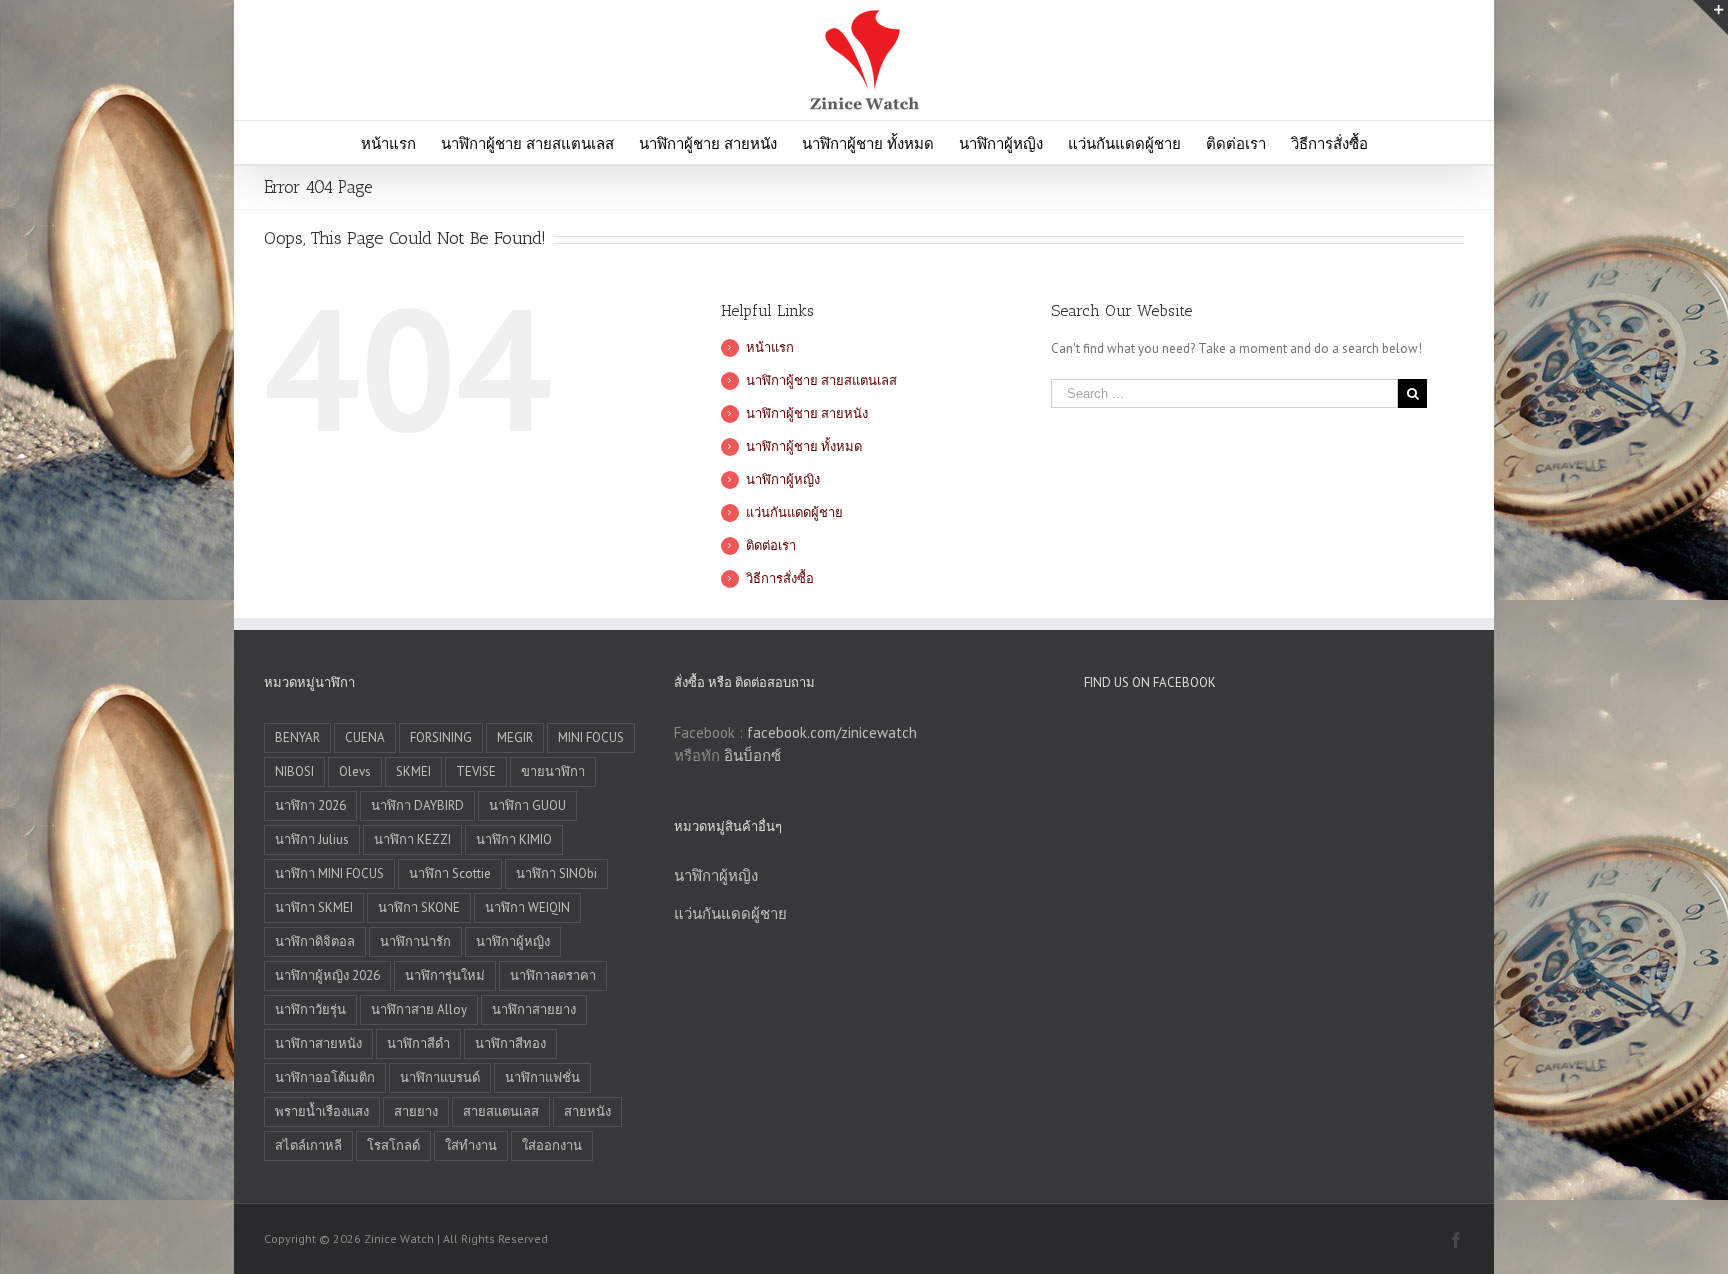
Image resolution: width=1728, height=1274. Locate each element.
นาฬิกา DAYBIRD (417, 805)
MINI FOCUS (591, 737)
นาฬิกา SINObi (556, 873)
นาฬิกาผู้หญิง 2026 (327, 975)
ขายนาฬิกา (553, 771)
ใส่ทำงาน (471, 1145)
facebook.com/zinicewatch (832, 732)
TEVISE (476, 771)
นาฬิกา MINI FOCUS (329, 873)
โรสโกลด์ (393, 1145)
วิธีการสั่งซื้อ (780, 578)
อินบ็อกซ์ (752, 755)
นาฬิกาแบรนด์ (440, 1077)
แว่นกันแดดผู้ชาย (794, 512)
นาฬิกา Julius (312, 839)
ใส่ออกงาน (552, 1145)
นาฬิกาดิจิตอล (315, 941)
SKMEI (413, 771)
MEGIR (515, 737)
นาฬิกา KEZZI (412, 839)
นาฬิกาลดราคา (553, 975)
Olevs (355, 771)
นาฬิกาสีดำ (418, 1043)
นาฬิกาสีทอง (510, 1043)
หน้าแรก (770, 347)
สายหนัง (587, 1111)
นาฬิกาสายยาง (534, 1009)
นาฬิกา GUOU (527, 805)
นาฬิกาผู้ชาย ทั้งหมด (804, 446)
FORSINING (441, 737)
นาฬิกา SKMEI (314, 907)
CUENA (365, 737)
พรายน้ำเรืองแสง (322, 1111)
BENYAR (297, 737)
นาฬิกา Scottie (450, 873)
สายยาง (416, 1111)
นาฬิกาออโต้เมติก (325, 1077)
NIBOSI (294, 771)
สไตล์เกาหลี (308, 1145)
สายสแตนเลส (501, 1111)
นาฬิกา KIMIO (514, 839)
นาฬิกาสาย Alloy (419, 1009)
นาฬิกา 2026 (310, 805)
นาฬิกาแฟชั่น (542, 1077)
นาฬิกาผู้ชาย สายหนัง (807, 413)
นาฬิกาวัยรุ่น (310, 1009)
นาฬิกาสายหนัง (318, 1043)
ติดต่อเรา (771, 545)
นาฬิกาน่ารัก (415, 941)
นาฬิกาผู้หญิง (783, 479)
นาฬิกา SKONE (419, 907)
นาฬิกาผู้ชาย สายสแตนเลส (821, 380)
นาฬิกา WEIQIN (527, 907)
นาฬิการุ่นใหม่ (445, 975)
